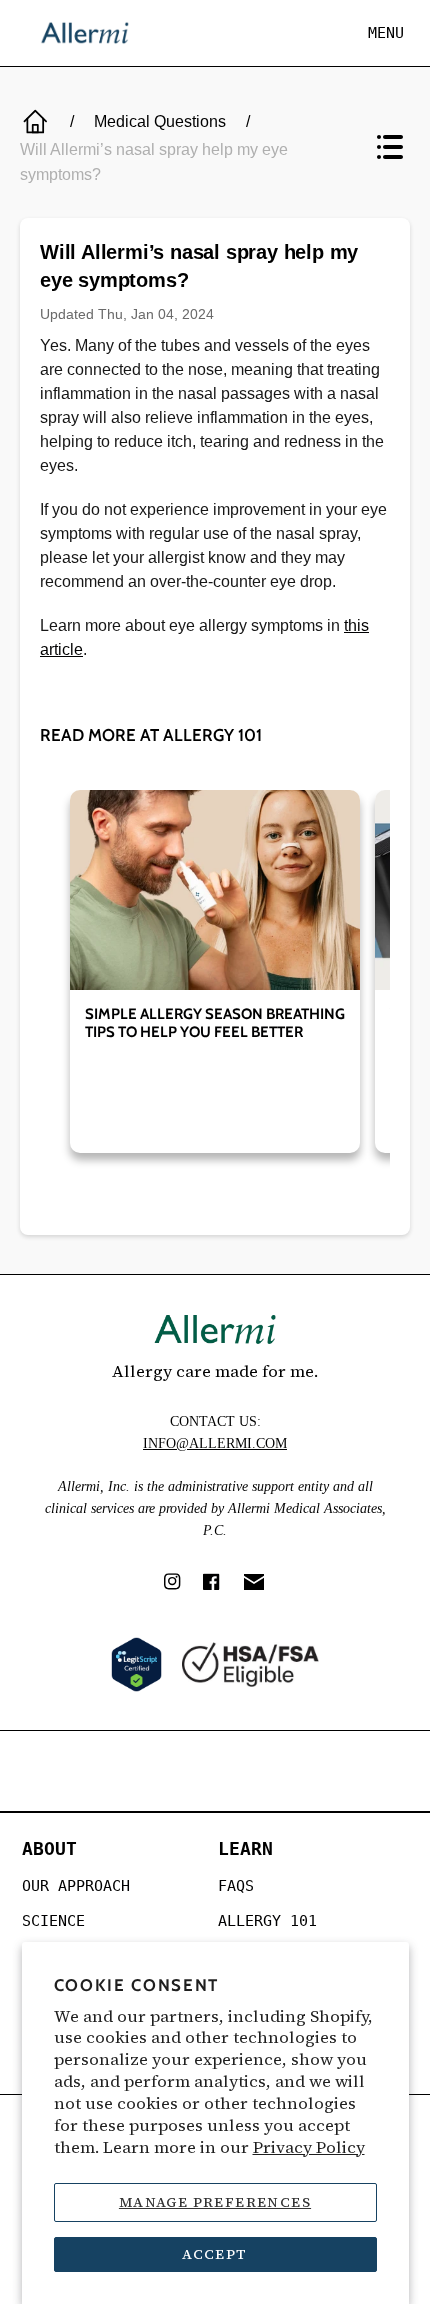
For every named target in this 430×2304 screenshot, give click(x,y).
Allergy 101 (267, 1921)
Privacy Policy (309, 2147)
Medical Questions (160, 121)
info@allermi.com (215, 1443)
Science (53, 1921)
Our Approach (76, 1886)
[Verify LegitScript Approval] (136, 1664)
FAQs (236, 1886)
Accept (214, 2254)
